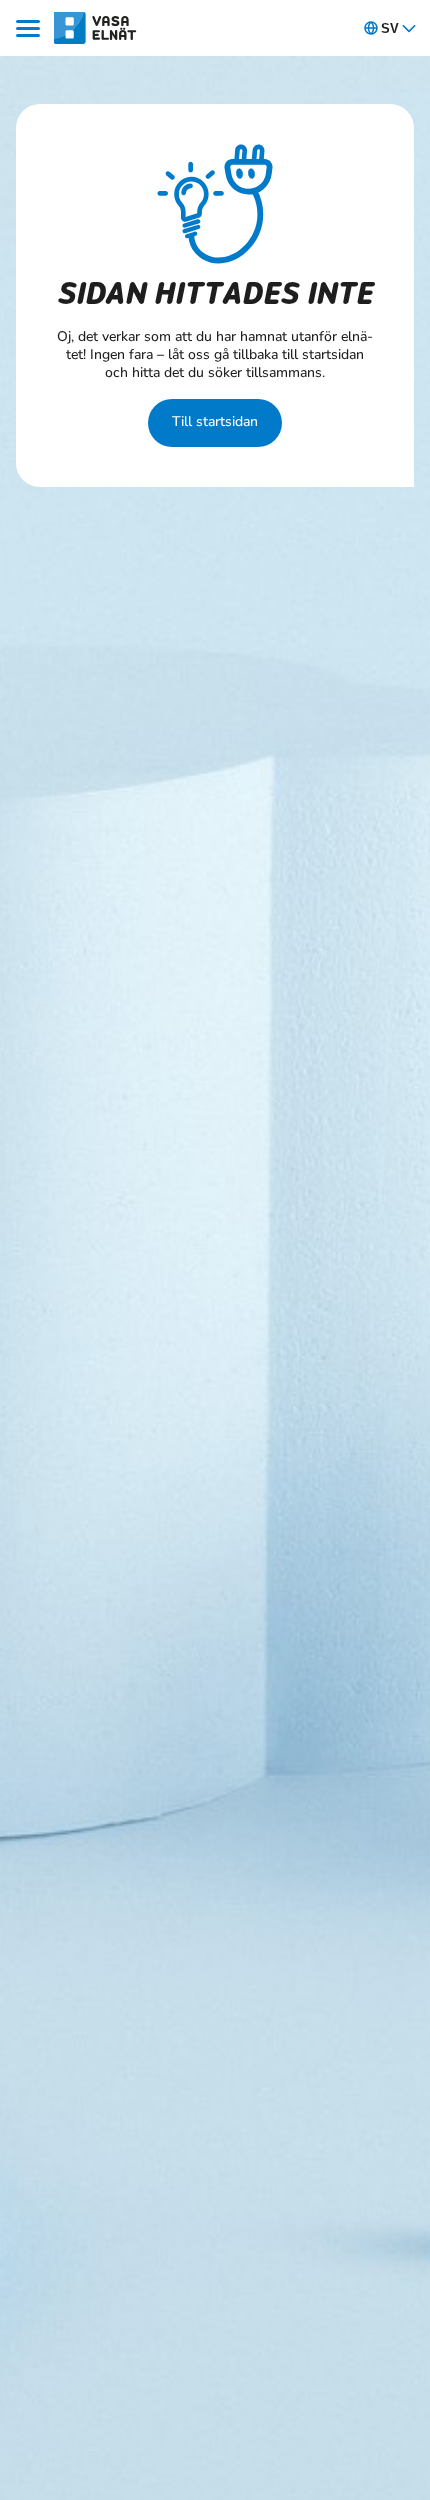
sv (390, 28)
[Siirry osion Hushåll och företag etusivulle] (95, 27)
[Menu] (31, 28)
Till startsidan (215, 421)
